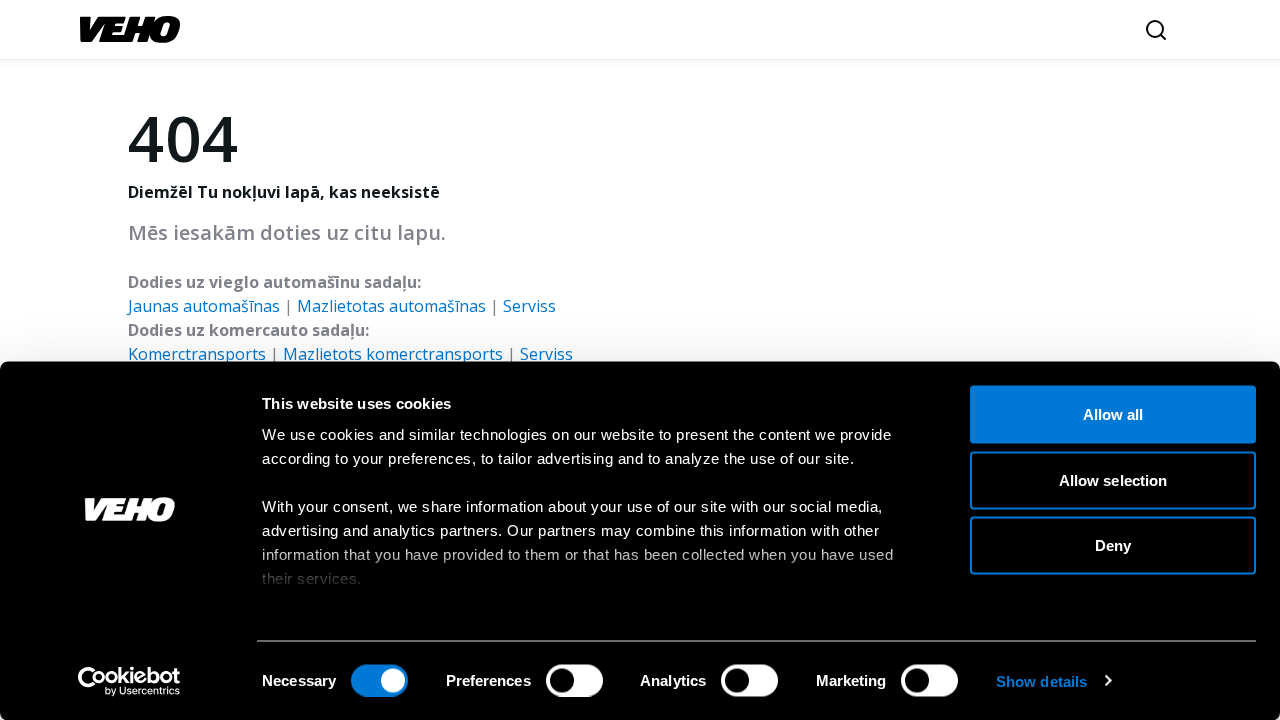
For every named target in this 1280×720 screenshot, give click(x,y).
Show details (1041, 680)
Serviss (529, 306)
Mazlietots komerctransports (393, 354)
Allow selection (1113, 479)
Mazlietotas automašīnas (391, 306)
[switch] (574, 680)
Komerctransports (197, 354)
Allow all (1113, 414)
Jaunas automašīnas (204, 306)
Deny (1113, 545)
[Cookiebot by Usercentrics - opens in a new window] (129, 681)
